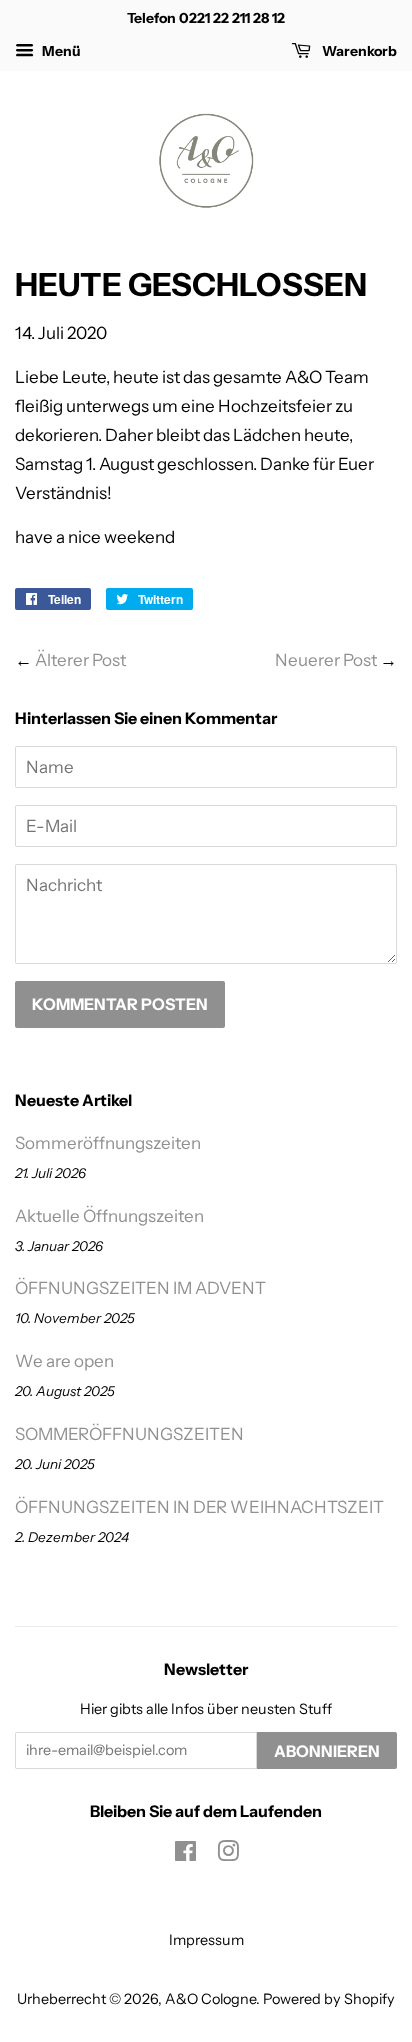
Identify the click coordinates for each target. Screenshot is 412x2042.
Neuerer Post (326, 660)
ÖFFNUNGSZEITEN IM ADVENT (140, 1288)
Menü (60, 51)
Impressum (206, 1940)
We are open (64, 1361)
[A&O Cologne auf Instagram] (228, 1855)
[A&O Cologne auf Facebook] (185, 1855)
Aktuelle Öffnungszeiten (109, 1216)
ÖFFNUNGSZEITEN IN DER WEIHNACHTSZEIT (199, 1507)
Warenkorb (358, 51)
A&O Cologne (210, 1999)
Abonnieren (327, 1751)
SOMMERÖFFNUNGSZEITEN (129, 1434)
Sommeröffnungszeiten (108, 1143)
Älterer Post (80, 660)
